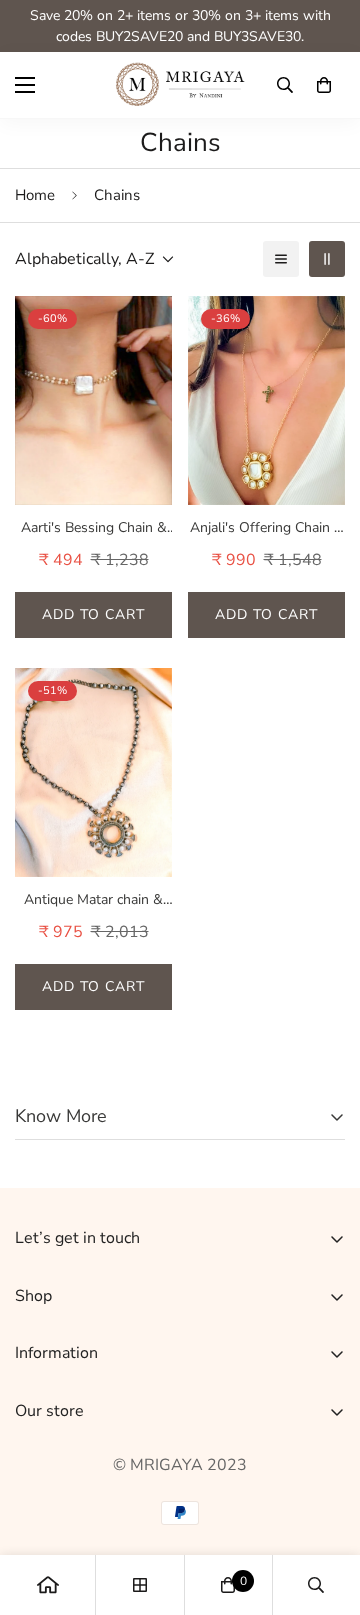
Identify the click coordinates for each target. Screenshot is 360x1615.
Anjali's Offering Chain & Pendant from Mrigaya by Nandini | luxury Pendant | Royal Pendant (266, 528)
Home (35, 195)
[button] (324, 85)
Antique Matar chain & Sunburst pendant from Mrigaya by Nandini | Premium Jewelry (93, 900)
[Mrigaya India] (180, 85)
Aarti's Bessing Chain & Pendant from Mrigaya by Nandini (94, 528)
